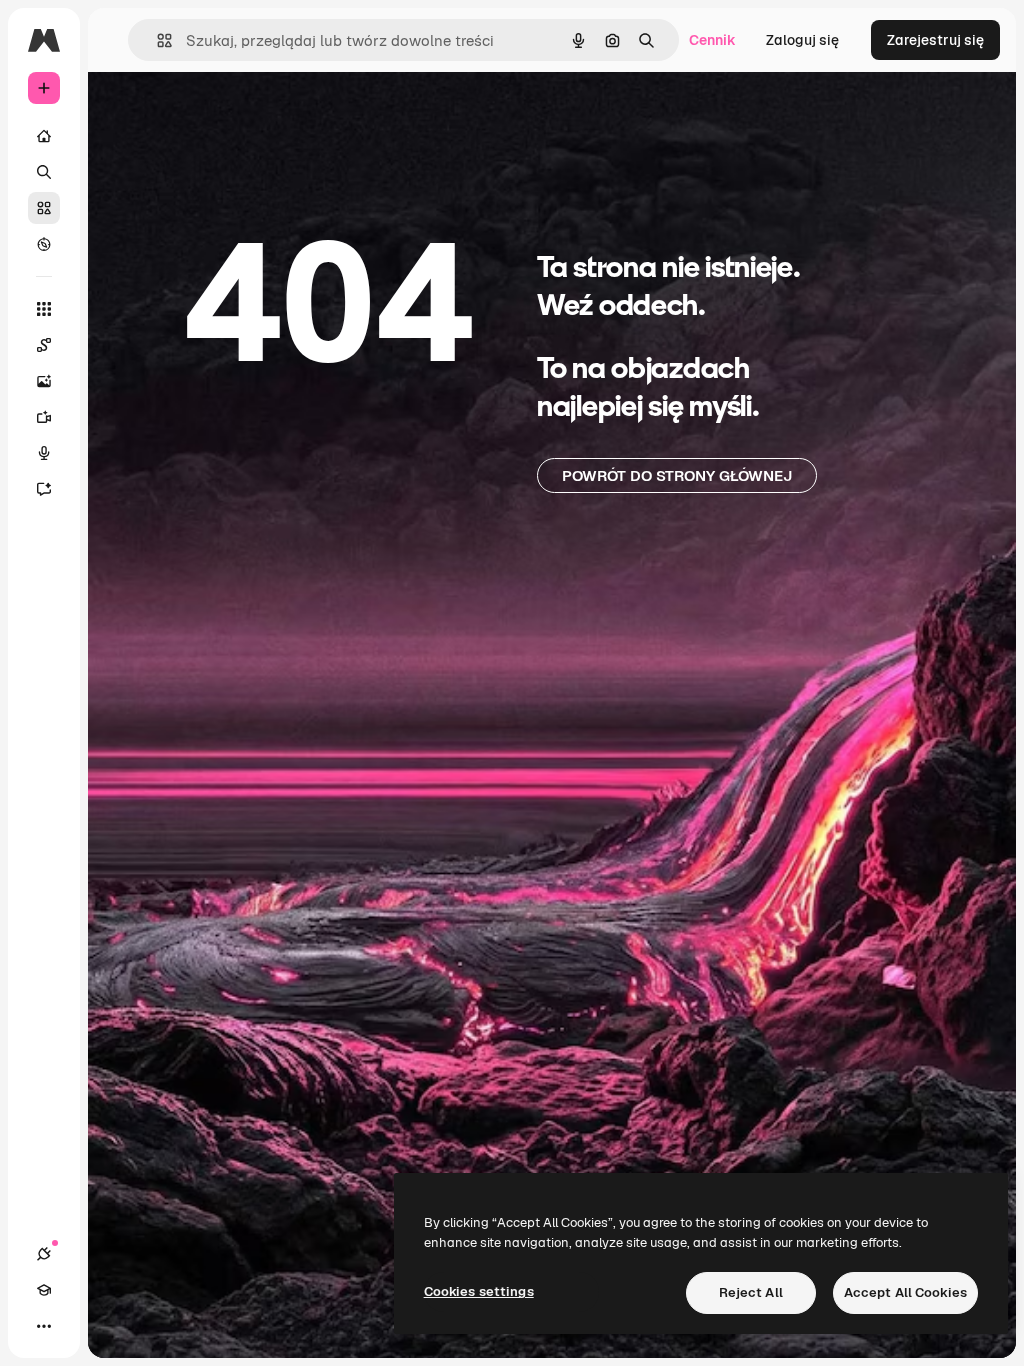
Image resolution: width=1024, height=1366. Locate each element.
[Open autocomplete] (156, 40)
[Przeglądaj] (44, 244)
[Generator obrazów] (44, 381)
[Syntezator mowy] (44, 453)
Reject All (751, 1292)
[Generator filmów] (44, 417)
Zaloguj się (802, 40)
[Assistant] (44, 489)
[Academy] (44, 1290)
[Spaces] (44, 345)
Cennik (712, 40)
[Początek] (44, 136)
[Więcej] (44, 1326)
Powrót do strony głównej (677, 475)
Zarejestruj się (935, 40)
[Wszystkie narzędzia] (44, 309)
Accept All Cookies (905, 1292)
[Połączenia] (44, 1254)
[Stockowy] (44, 208)
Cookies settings (479, 1291)
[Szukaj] (44, 172)
